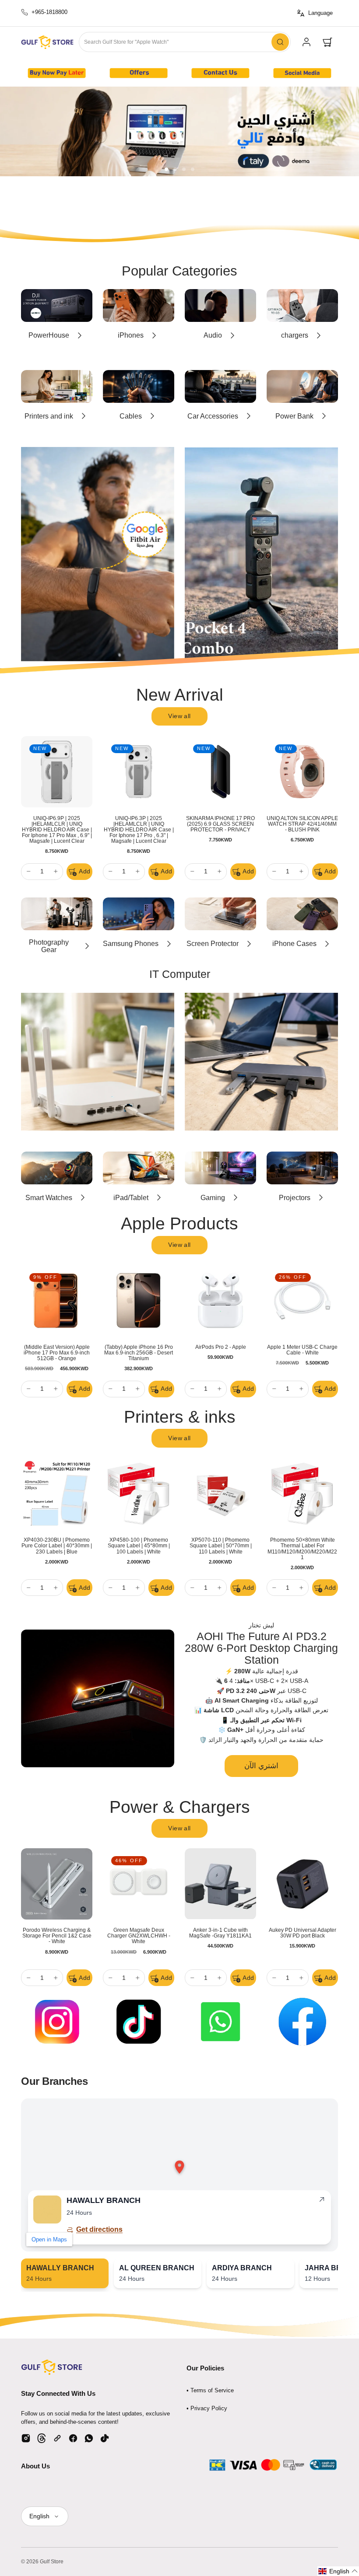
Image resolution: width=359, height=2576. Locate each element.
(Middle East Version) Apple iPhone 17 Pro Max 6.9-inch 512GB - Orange (57, 1353)
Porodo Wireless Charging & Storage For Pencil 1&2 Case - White (57, 1936)
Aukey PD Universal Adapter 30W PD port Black (303, 1933)
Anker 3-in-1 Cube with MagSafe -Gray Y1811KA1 (220, 1933)
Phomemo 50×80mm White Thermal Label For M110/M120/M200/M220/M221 (302, 1548)
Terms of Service (212, 2390)
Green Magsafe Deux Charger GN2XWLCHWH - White (139, 1936)
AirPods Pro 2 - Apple (221, 1347)
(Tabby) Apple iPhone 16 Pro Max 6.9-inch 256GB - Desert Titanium (139, 1353)
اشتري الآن (262, 1766)
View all (179, 716)
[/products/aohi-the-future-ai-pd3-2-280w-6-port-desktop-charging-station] (98, 1698)
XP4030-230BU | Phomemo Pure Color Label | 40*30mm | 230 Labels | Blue (57, 1546)
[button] (327, 42)
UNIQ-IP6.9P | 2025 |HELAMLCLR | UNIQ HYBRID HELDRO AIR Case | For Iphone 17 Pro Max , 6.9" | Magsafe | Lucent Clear (57, 830)
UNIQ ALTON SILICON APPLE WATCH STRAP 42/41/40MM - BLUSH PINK (302, 824)
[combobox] (185, 42)
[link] (306, 42)
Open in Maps (49, 2239)
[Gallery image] (57, 73)
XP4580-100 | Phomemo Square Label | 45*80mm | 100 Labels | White (139, 1546)
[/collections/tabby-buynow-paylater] (179, 131)
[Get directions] (322, 2201)
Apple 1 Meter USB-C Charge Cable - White (302, 1350)
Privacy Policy (209, 2408)
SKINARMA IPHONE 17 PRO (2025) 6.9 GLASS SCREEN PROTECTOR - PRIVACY (220, 824)
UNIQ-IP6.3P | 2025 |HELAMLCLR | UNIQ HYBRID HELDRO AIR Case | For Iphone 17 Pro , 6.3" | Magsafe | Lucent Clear (139, 830)
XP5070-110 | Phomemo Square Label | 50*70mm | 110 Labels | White (221, 1546)
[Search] (280, 42)
